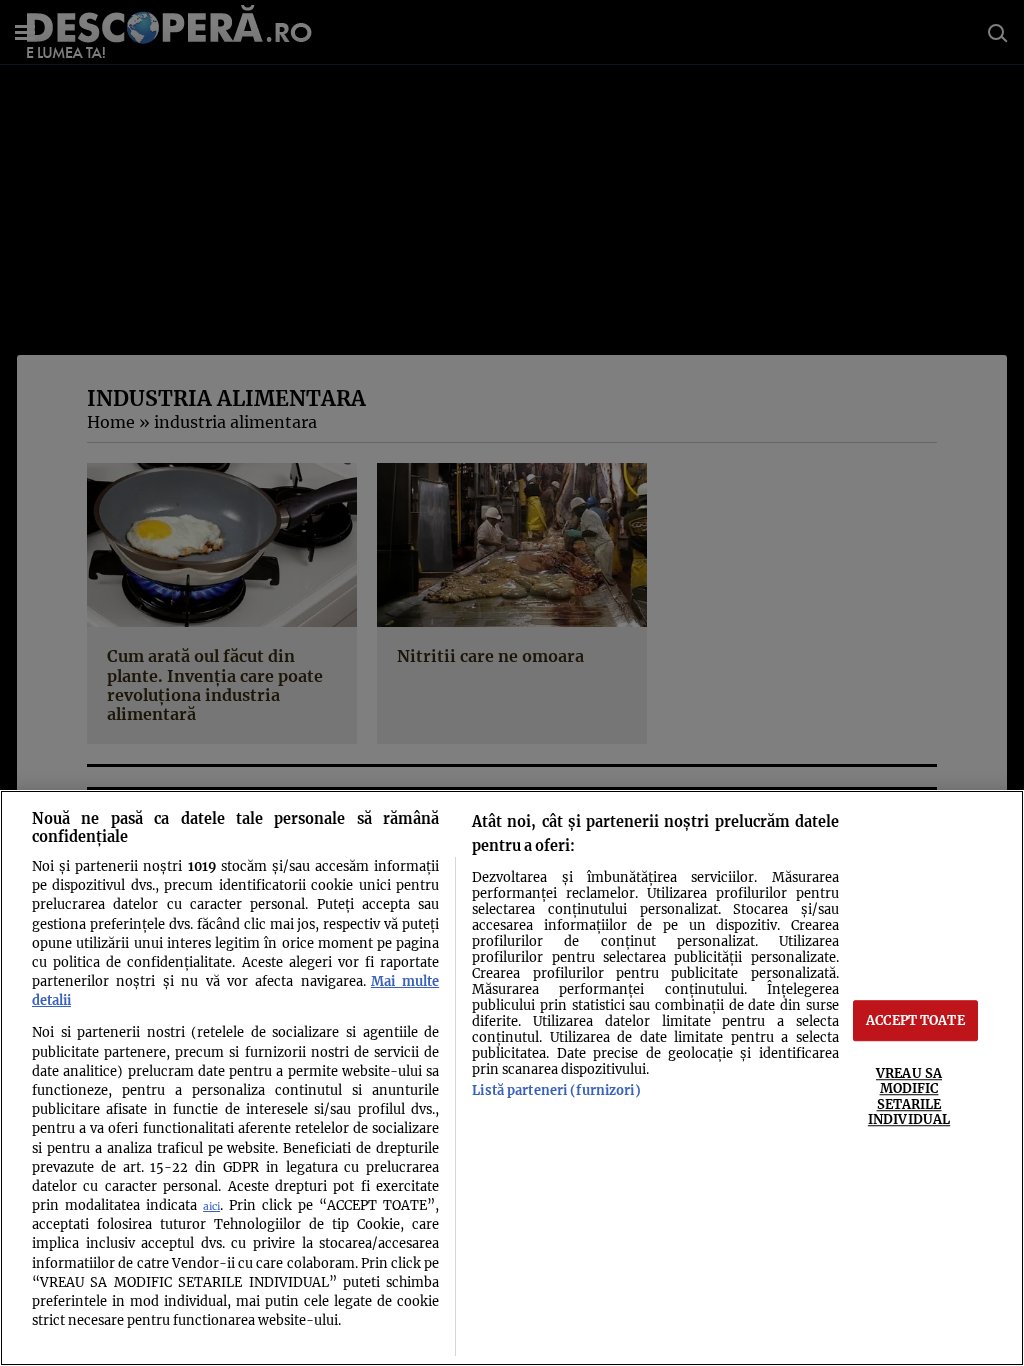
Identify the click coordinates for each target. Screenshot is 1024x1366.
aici (211, 1206)
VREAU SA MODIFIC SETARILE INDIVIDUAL (909, 1096)
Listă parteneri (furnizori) (556, 1090)
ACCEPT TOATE (915, 1020)
